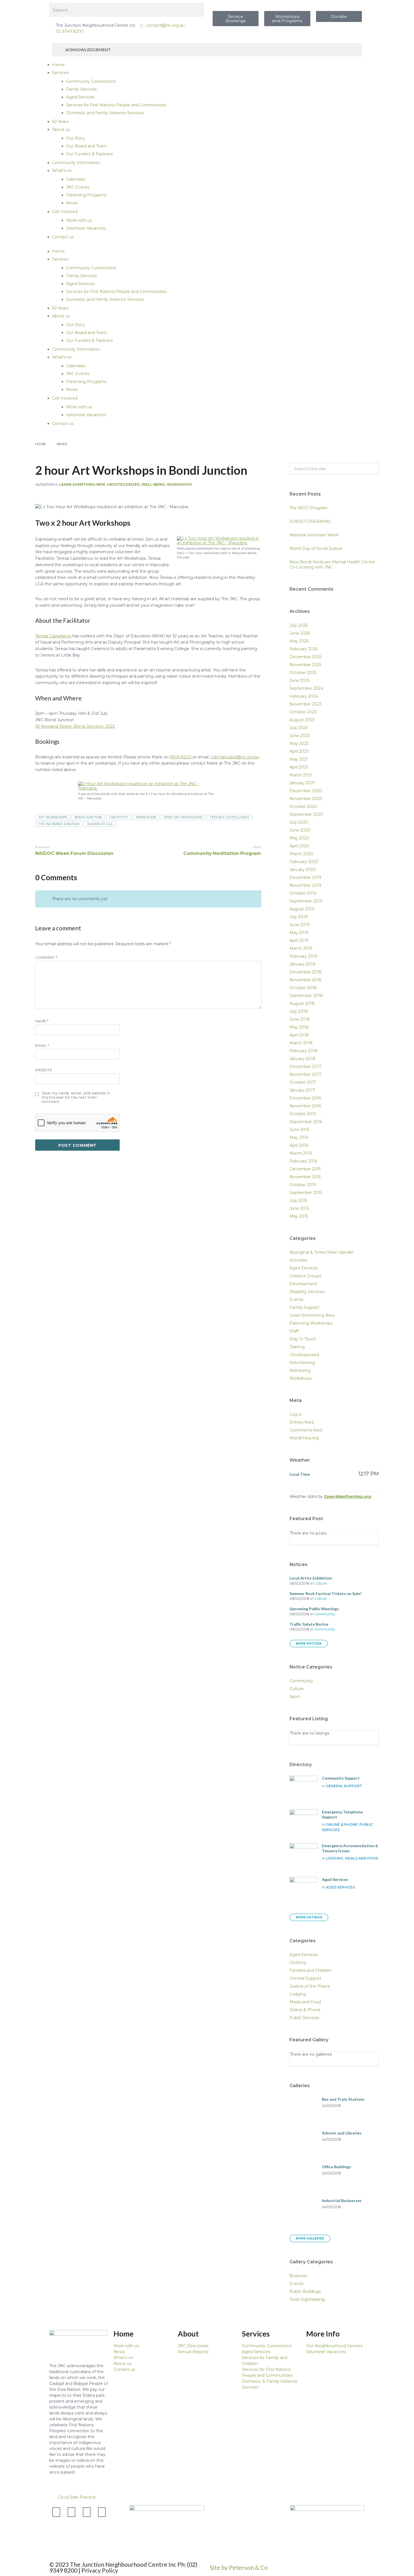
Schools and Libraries (342, 2133)
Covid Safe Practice (77, 2497)
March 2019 (301, 948)
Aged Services (80, 97)
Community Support (341, 1778)
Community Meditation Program (222, 853)
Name (42, 1021)
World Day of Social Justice (316, 548)
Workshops (179, 484)
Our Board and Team (87, 146)
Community (325, 1614)
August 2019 (302, 909)
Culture (321, 1583)
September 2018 (306, 996)
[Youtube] (87, 2512)
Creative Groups (305, 1276)
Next (257, 847)
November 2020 (306, 799)
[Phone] (56, 2527)
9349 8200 (181, 757)
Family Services (81, 89)
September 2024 (306, 688)
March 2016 (301, 1153)
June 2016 (299, 1130)
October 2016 (303, 1114)
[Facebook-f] (72, 2512)
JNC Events (78, 187)
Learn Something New (82, 484)
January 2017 (302, 1090)
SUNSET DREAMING (310, 521)
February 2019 (303, 956)
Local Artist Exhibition (311, 1578)
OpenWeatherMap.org (348, 1497)
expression (146, 817)
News (72, 203)
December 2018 (306, 972)
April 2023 (299, 751)
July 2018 (299, 1011)
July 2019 (299, 917)
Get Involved (65, 212)
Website (44, 1070)
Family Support (304, 1307)
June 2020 (300, 830)
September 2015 (306, 1193)
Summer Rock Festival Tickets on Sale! (326, 1593)
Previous (43, 847)
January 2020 (303, 870)
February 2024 (304, 696)
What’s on (62, 171)
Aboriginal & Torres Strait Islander (322, 1252)
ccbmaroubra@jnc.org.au (235, 757)
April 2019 (299, 940)
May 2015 (299, 1216)
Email (42, 1046)
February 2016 (303, 1161)
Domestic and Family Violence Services (105, 113)
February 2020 (304, 862)
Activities (298, 1260)
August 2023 (302, 720)
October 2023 (303, 712)
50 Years (60, 122)
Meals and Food (362, 1858)
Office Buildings (337, 2167)
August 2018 (302, 1003)
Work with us (79, 220)
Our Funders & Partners (89, 154)
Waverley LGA (100, 824)
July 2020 (299, 822)
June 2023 (300, 736)
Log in (296, 1414)
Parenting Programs (86, 195)
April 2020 (299, 846)
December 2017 (305, 1067)
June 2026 (300, 633)
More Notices (309, 1644)
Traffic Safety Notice (309, 1624)
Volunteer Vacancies (86, 228)
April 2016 (299, 1145)
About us (61, 129)
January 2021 (302, 783)
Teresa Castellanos (53, 636)
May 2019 (299, 933)
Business (298, 2276)
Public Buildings (305, 2291)
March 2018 (301, 1043)
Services (60, 73)
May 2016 (299, 1137)
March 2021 (301, 775)
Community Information (76, 163)
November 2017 (305, 1074)
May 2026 (299, 641)
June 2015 (299, 1208)
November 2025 (305, 665)
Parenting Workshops (311, 1323)
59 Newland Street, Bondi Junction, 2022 (75, 726)
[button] (207, 2497)
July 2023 (299, 728)
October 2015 (303, 1185)
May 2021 (299, 759)
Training (297, 1347)
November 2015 (305, 1177)
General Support (344, 1786)
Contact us (63, 237)
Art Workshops (53, 817)
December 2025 (305, 657)
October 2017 (303, 1082)
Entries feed (301, 1422)
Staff (294, 1331)
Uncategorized (123, 484)
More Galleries (310, 2238)
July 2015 (298, 1200)
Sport (295, 1697)
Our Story (76, 138)
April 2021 (299, 767)
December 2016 (305, 1098)
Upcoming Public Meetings (314, 1609)
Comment (46, 957)
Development (303, 1284)
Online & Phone (342, 1825)
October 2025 (303, 673)
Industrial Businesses (342, 2200)
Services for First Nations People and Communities (116, 105)
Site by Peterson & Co (239, 2567)
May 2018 (299, 1027)
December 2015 (305, 1169)
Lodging (335, 1858)
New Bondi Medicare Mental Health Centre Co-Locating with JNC (332, 565)
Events (296, 1300)
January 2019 (302, 964)
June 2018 (300, 1019)
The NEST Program (309, 508)
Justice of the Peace (310, 1986)
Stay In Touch (303, 1339)
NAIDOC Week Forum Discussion (74, 853)
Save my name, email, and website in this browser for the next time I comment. (76, 1097)
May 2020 (299, 838)
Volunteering (302, 1363)
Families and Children (310, 1970)
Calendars (76, 179)
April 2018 (299, 1035)
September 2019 (306, 901)
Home (58, 65)
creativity (119, 817)
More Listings (309, 1917)
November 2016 (305, 1106)
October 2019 (303, 893)
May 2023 (299, 743)
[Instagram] (102, 2512)
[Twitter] (56, 2512)
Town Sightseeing (307, 2299)
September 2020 (306, 814)
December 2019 (305, 877)
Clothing (298, 1963)
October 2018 (303, 988)
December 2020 (306, 791)
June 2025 (300, 680)
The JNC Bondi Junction (59, 824)
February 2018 (304, 1051)
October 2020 (303, 807)
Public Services (304, 2018)
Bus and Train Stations (343, 2099)
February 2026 (304, 649)
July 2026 (299, 625)
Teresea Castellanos (229, 817)
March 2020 (301, 854)
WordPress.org (304, 1438)
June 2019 (300, 925)
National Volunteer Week (314, 535)
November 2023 (306, 704)
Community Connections (91, 81)
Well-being (153, 484)
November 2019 (305, 885)
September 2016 (306, 1122)
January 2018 (302, 1059)
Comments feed (306, 1430)
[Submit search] (371, 469)
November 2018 (306, 980)
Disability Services (307, 1292)
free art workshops (183, 817)
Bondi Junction (88, 817)
